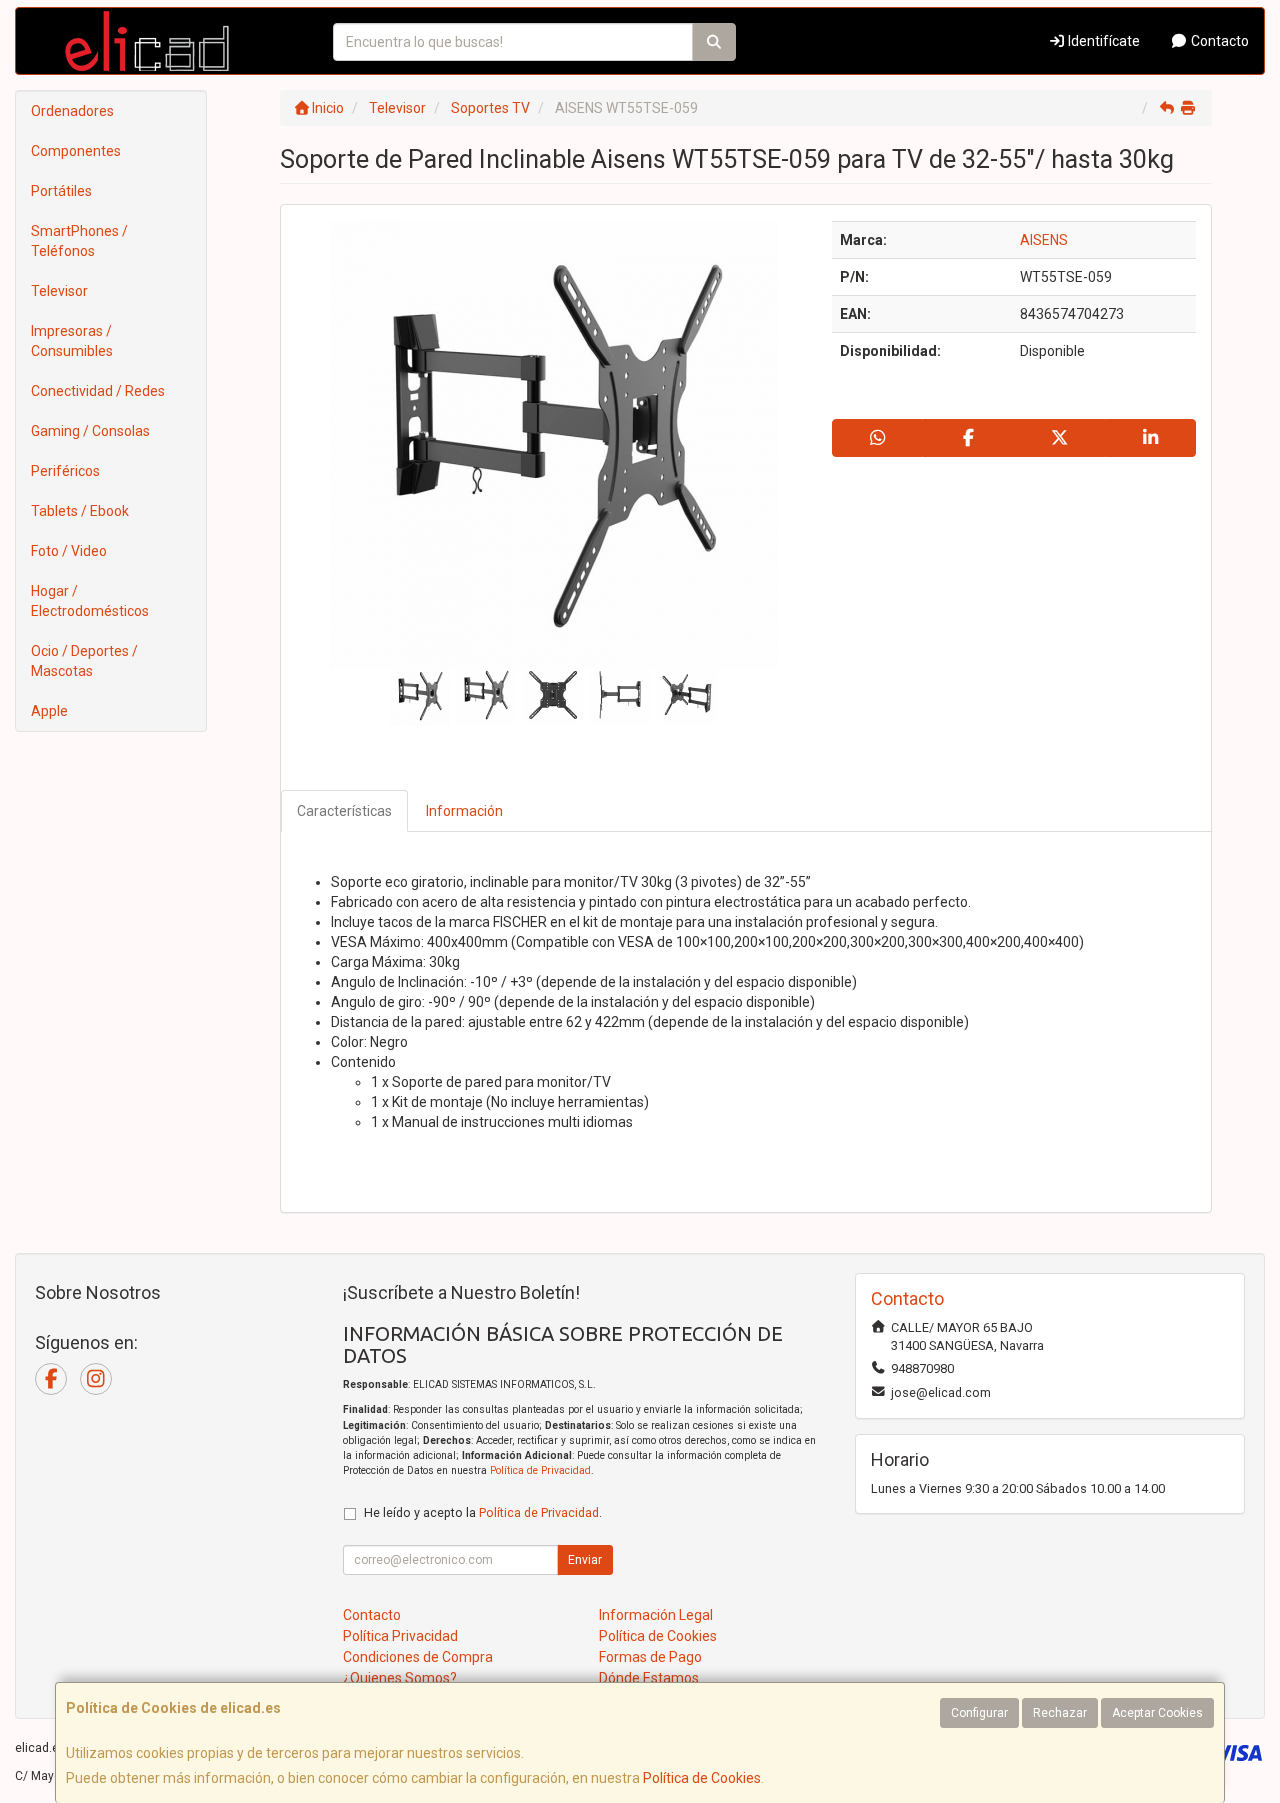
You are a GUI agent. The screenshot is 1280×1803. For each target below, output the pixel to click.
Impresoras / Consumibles (72, 341)
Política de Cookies (702, 1778)
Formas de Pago (650, 1657)
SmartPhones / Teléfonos (79, 241)
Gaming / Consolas (90, 431)
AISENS (1044, 240)
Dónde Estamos (649, 1678)
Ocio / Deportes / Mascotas (84, 661)
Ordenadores (72, 111)
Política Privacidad (400, 1636)
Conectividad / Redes (98, 391)
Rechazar (1060, 1713)
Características (344, 811)
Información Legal (656, 1615)
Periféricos (65, 471)
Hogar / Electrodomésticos (90, 601)
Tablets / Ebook (80, 511)
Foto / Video (69, 551)
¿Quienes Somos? (400, 1678)
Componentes (76, 151)
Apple (49, 711)
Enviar (585, 1560)
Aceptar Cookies (1157, 1713)
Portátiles (61, 191)
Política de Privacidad (540, 1470)
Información (464, 811)
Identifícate (1102, 41)
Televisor (59, 291)
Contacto (1218, 41)
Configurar (979, 1713)
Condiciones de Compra (418, 1657)
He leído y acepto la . (483, 1512)
